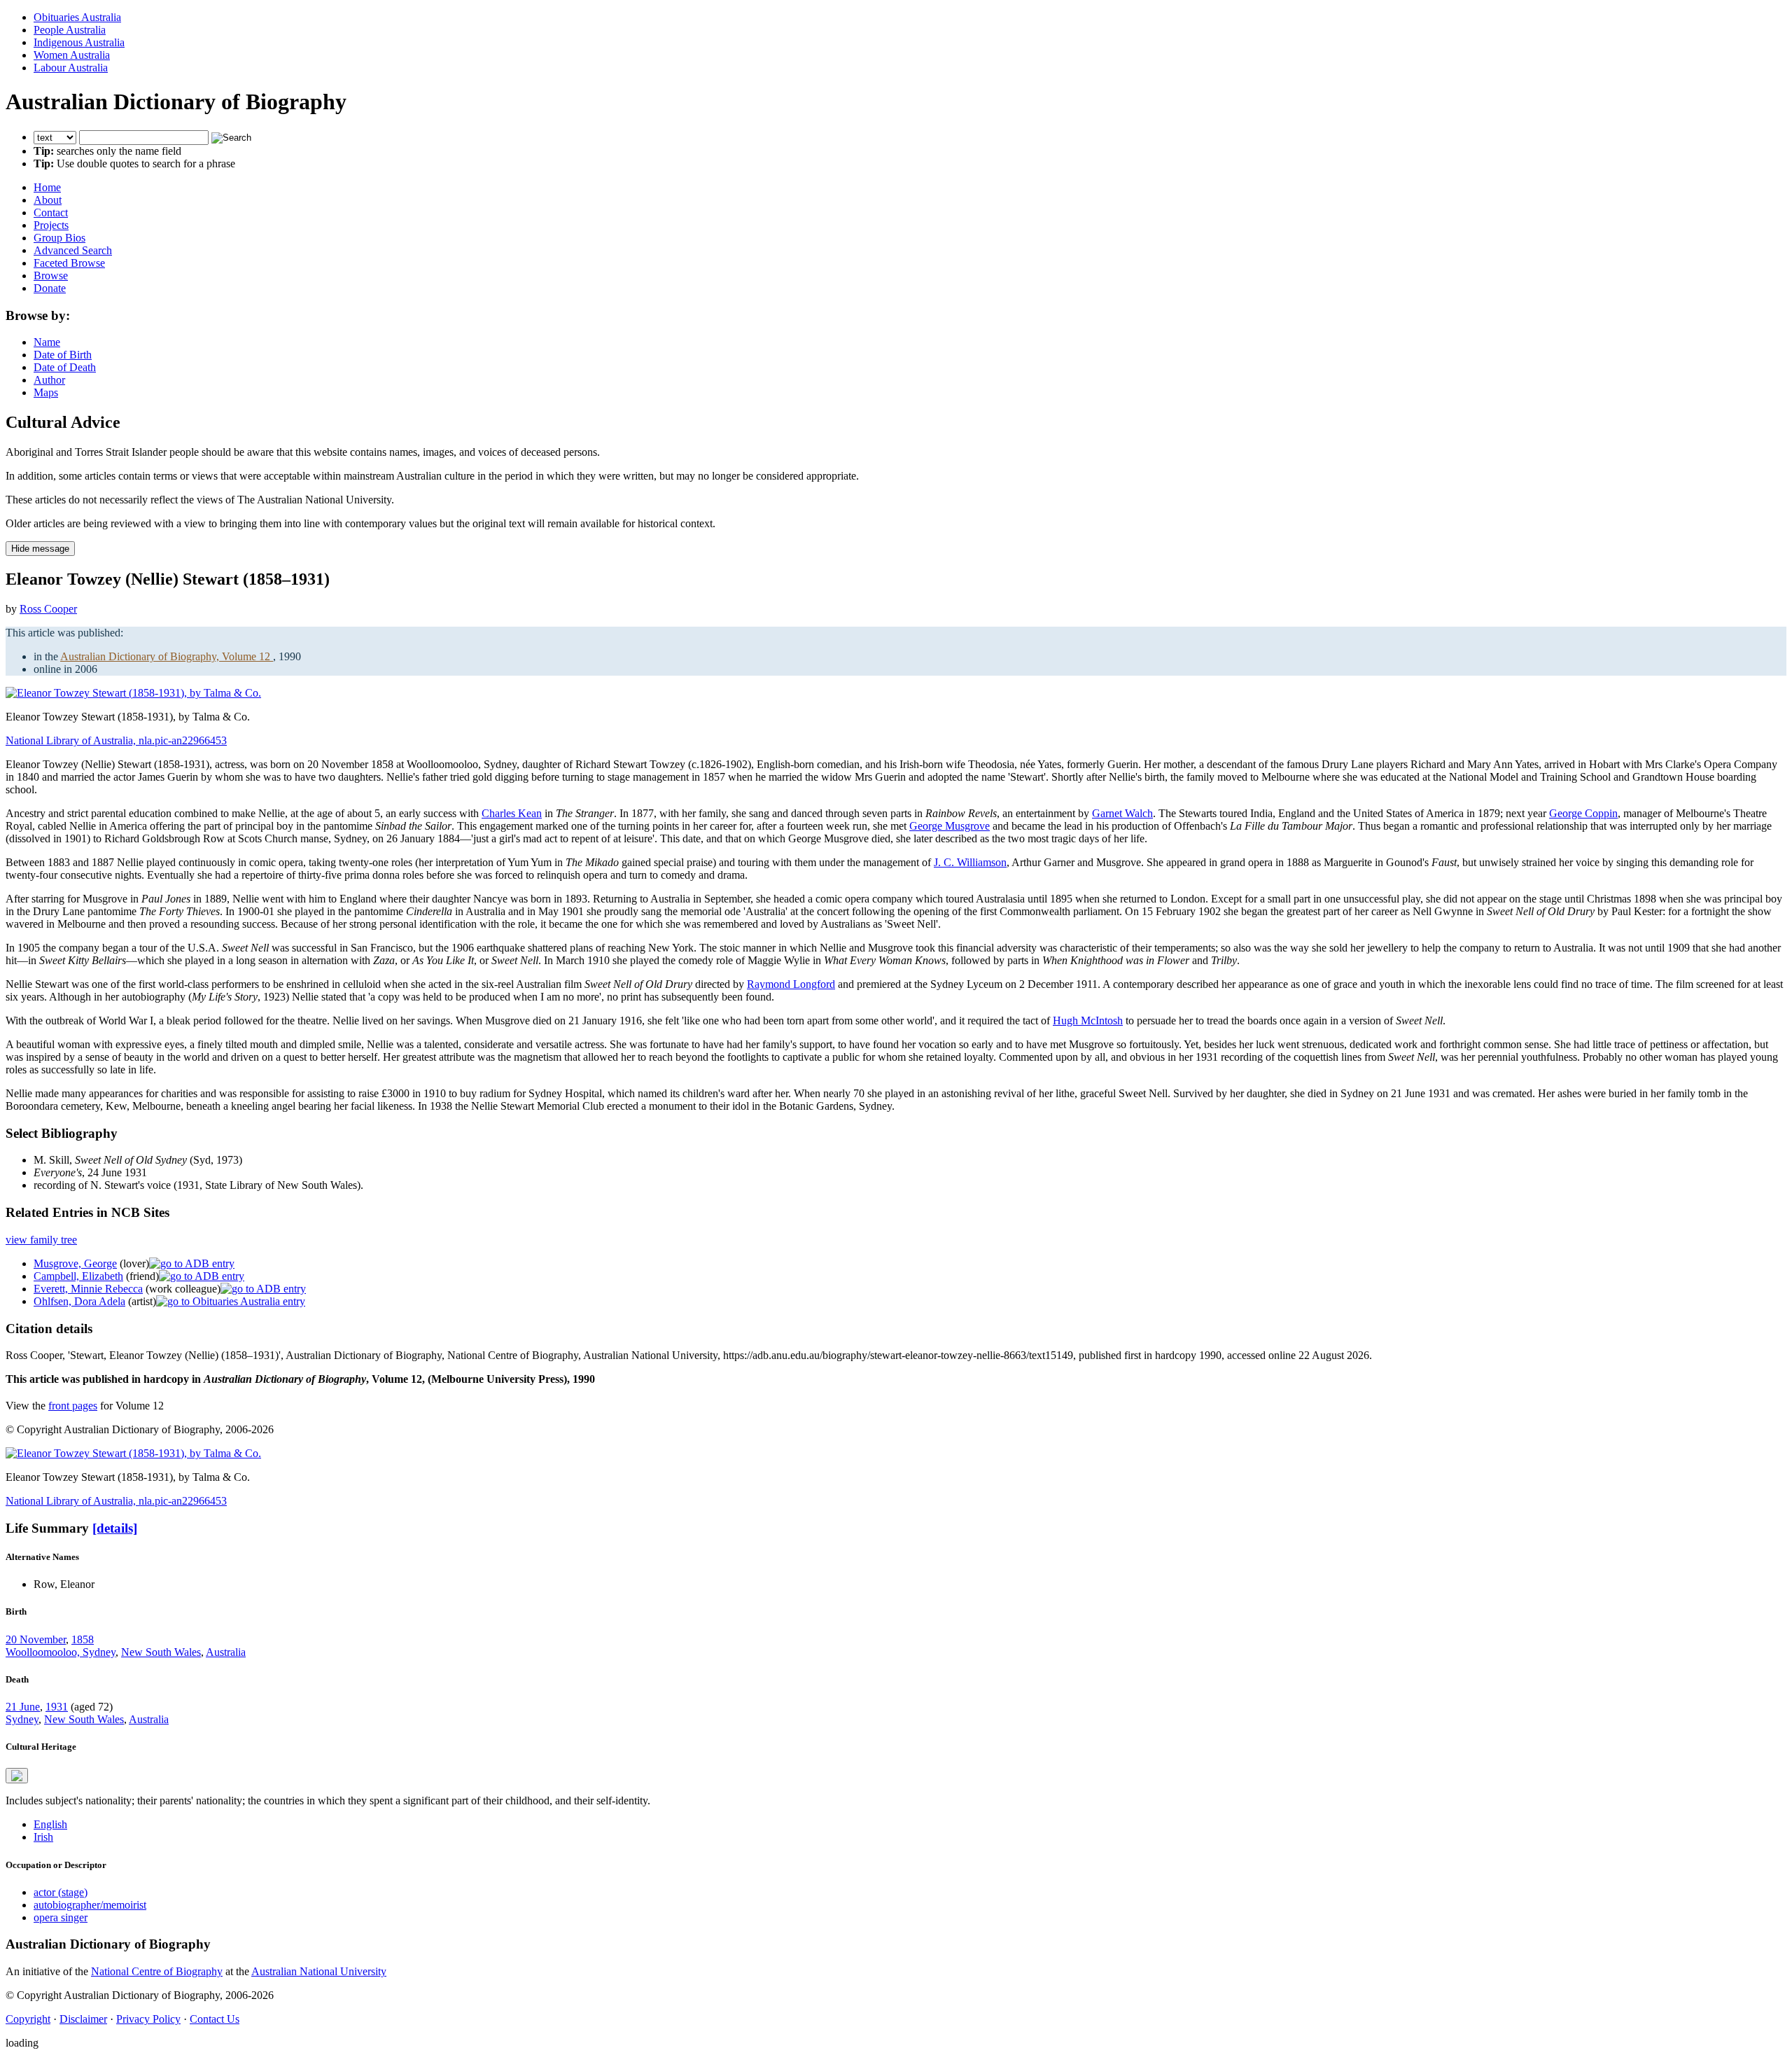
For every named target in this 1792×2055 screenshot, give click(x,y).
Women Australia (72, 55)
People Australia (70, 30)
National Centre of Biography (157, 1971)
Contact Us (215, 2019)
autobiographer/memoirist (90, 1905)
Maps (46, 392)
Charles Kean (512, 813)
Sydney (22, 1719)
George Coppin (1583, 813)
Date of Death (65, 367)
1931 (57, 1707)
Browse (51, 276)
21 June (23, 1707)
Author (49, 380)
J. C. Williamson (970, 862)
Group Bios (59, 238)
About (48, 200)
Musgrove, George (75, 1263)
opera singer (61, 1917)
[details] (115, 1528)
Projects (51, 225)
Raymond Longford (791, 984)
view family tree (41, 1240)
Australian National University (319, 1971)
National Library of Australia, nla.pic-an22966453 (116, 740)
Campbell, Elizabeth (78, 1276)
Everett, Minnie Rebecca (88, 1289)
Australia (226, 1652)
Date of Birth (63, 355)
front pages (73, 1406)
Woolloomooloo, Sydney (61, 1652)
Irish (43, 1837)
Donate (50, 288)
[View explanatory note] (17, 1776)
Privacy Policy (148, 2019)
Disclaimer (83, 2019)
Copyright (28, 2019)
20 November (36, 1639)
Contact (51, 213)
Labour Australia (71, 68)
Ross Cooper (48, 609)
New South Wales (161, 1652)
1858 (83, 1639)
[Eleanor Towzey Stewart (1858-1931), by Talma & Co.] (133, 693)
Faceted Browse (69, 263)
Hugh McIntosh (1088, 1020)
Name (47, 342)
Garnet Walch (1122, 813)
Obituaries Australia (77, 17)
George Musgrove (950, 826)
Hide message (40, 549)
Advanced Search (73, 250)
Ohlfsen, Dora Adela (79, 1301)
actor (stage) (61, 1892)
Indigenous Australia (79, 42)
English (50, 1824)
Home (47, 187)
